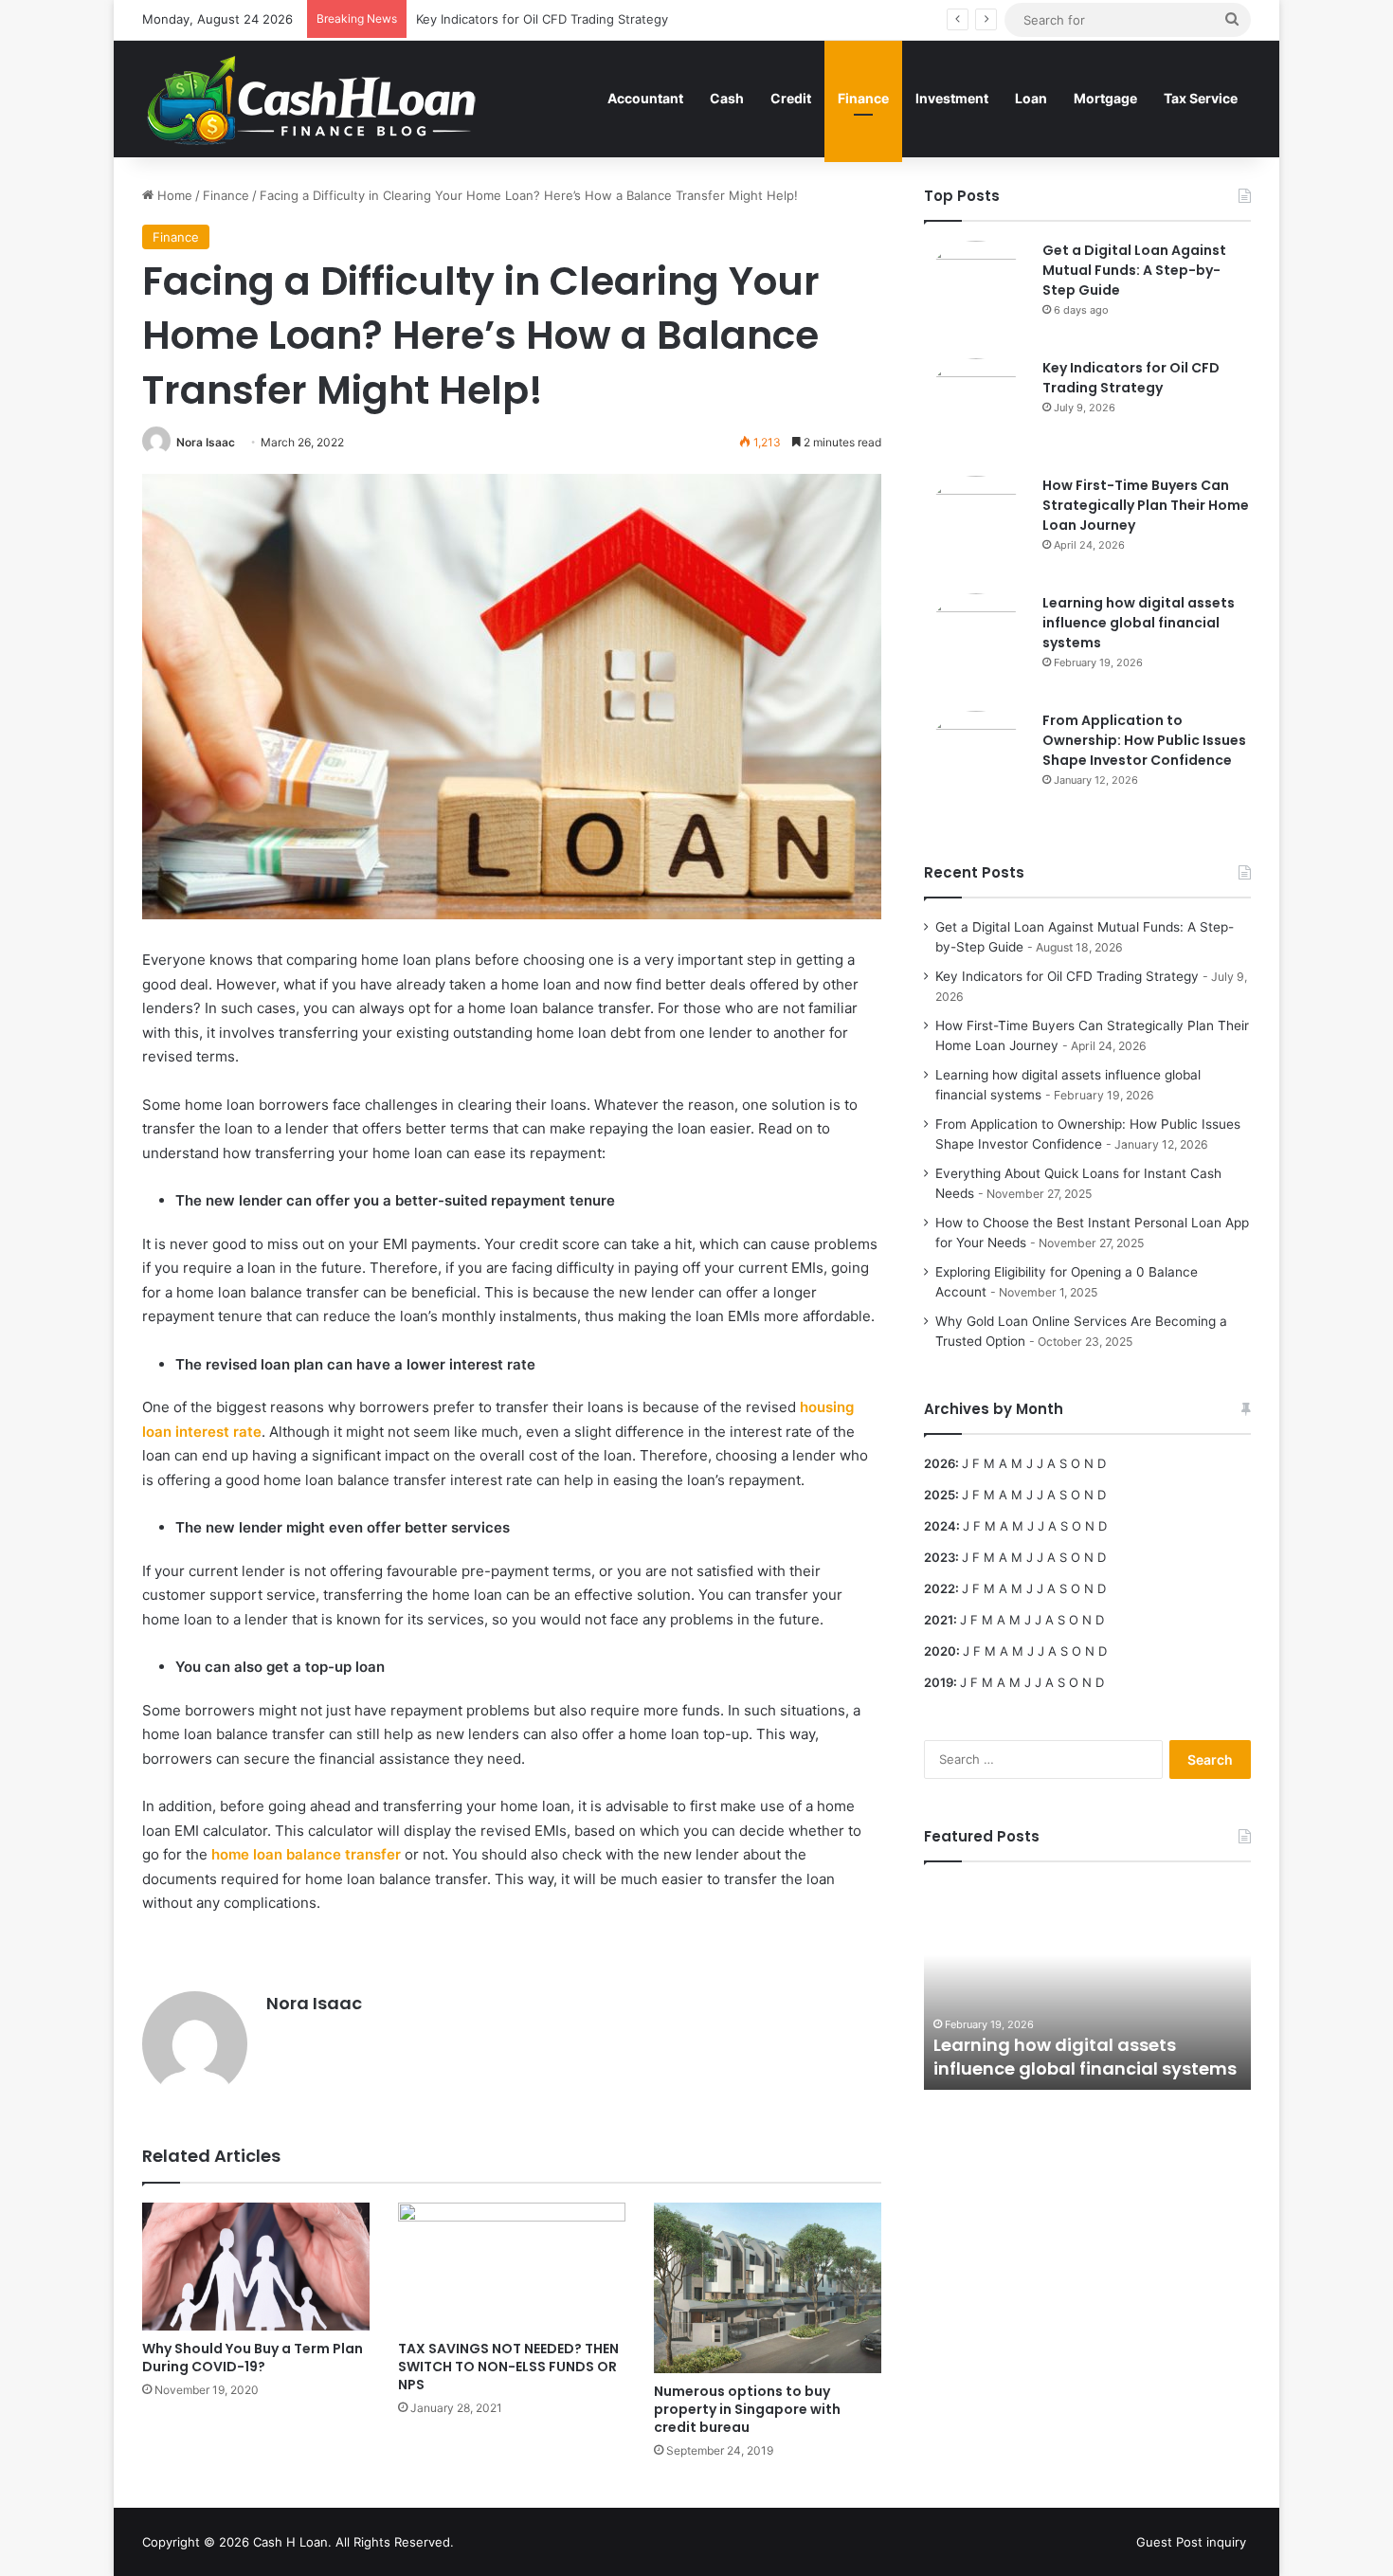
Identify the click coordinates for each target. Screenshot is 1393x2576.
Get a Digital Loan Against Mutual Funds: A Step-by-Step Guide (1134, 270)
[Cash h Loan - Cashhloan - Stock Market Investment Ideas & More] (312, 99)
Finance (863, 98)
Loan (1031, 98)
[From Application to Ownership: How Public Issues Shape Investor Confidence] (976, 763)
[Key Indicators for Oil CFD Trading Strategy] (976, 410)
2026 (940, 1463)
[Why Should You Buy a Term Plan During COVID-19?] (256, 2267)
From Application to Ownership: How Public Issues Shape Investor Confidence (1144, 740)
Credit (791, 98)
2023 (940, 1557)
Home (173, 195)
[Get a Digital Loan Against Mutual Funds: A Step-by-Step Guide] (976, 293)
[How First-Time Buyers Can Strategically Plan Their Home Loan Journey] (976, 528)
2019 (939, 1682)
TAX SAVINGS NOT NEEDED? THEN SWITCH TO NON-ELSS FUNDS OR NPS (508, 2367)
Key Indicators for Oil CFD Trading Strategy (1131, 378)
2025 (940, 1495)
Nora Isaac (206, 442)
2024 (940, 1526)
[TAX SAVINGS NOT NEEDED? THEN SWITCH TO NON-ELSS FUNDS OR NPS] (512, 2267)
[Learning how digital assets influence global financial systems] (976, 645)
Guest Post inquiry (1191, 2542)
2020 (940, 1651)
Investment (952, 98)
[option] (1087, 1986)
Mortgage (1105, 98)
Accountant (645, 98)
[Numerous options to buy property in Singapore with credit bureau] (768, 2288)
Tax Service (1201, 98)
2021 (939, 1620)
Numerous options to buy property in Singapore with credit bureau (747, 2409)
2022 (940, 1588)
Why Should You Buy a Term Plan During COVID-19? (253, 2358)
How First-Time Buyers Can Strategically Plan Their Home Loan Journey (1146, 505)
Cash (727, 98)
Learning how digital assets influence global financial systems (1139, 623)
